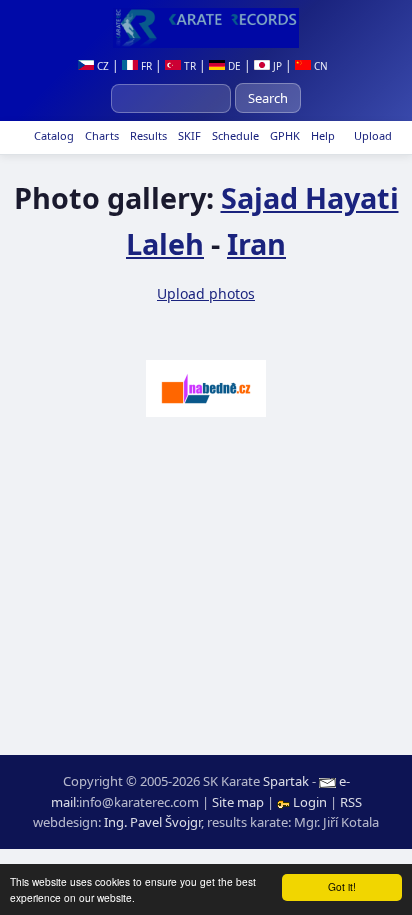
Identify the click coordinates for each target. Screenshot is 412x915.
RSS (351, 802)
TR (188, 66)
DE (233, 66)
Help (321, 135)
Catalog (52, 135)
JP (276, 66)
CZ (101, 66)
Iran (256, 243)
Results (147, 135)
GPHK (283, 135)
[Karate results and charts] (206, 28)
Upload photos (206, 293)
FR (145, 66)
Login (310, 802)
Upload (373, 135)
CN (319, 66)
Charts (100, 135)
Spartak (286, 781)
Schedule (234, 135)
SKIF (188, 135)
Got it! (342, 886)
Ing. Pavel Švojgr (152, 822)
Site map (238, 802)
